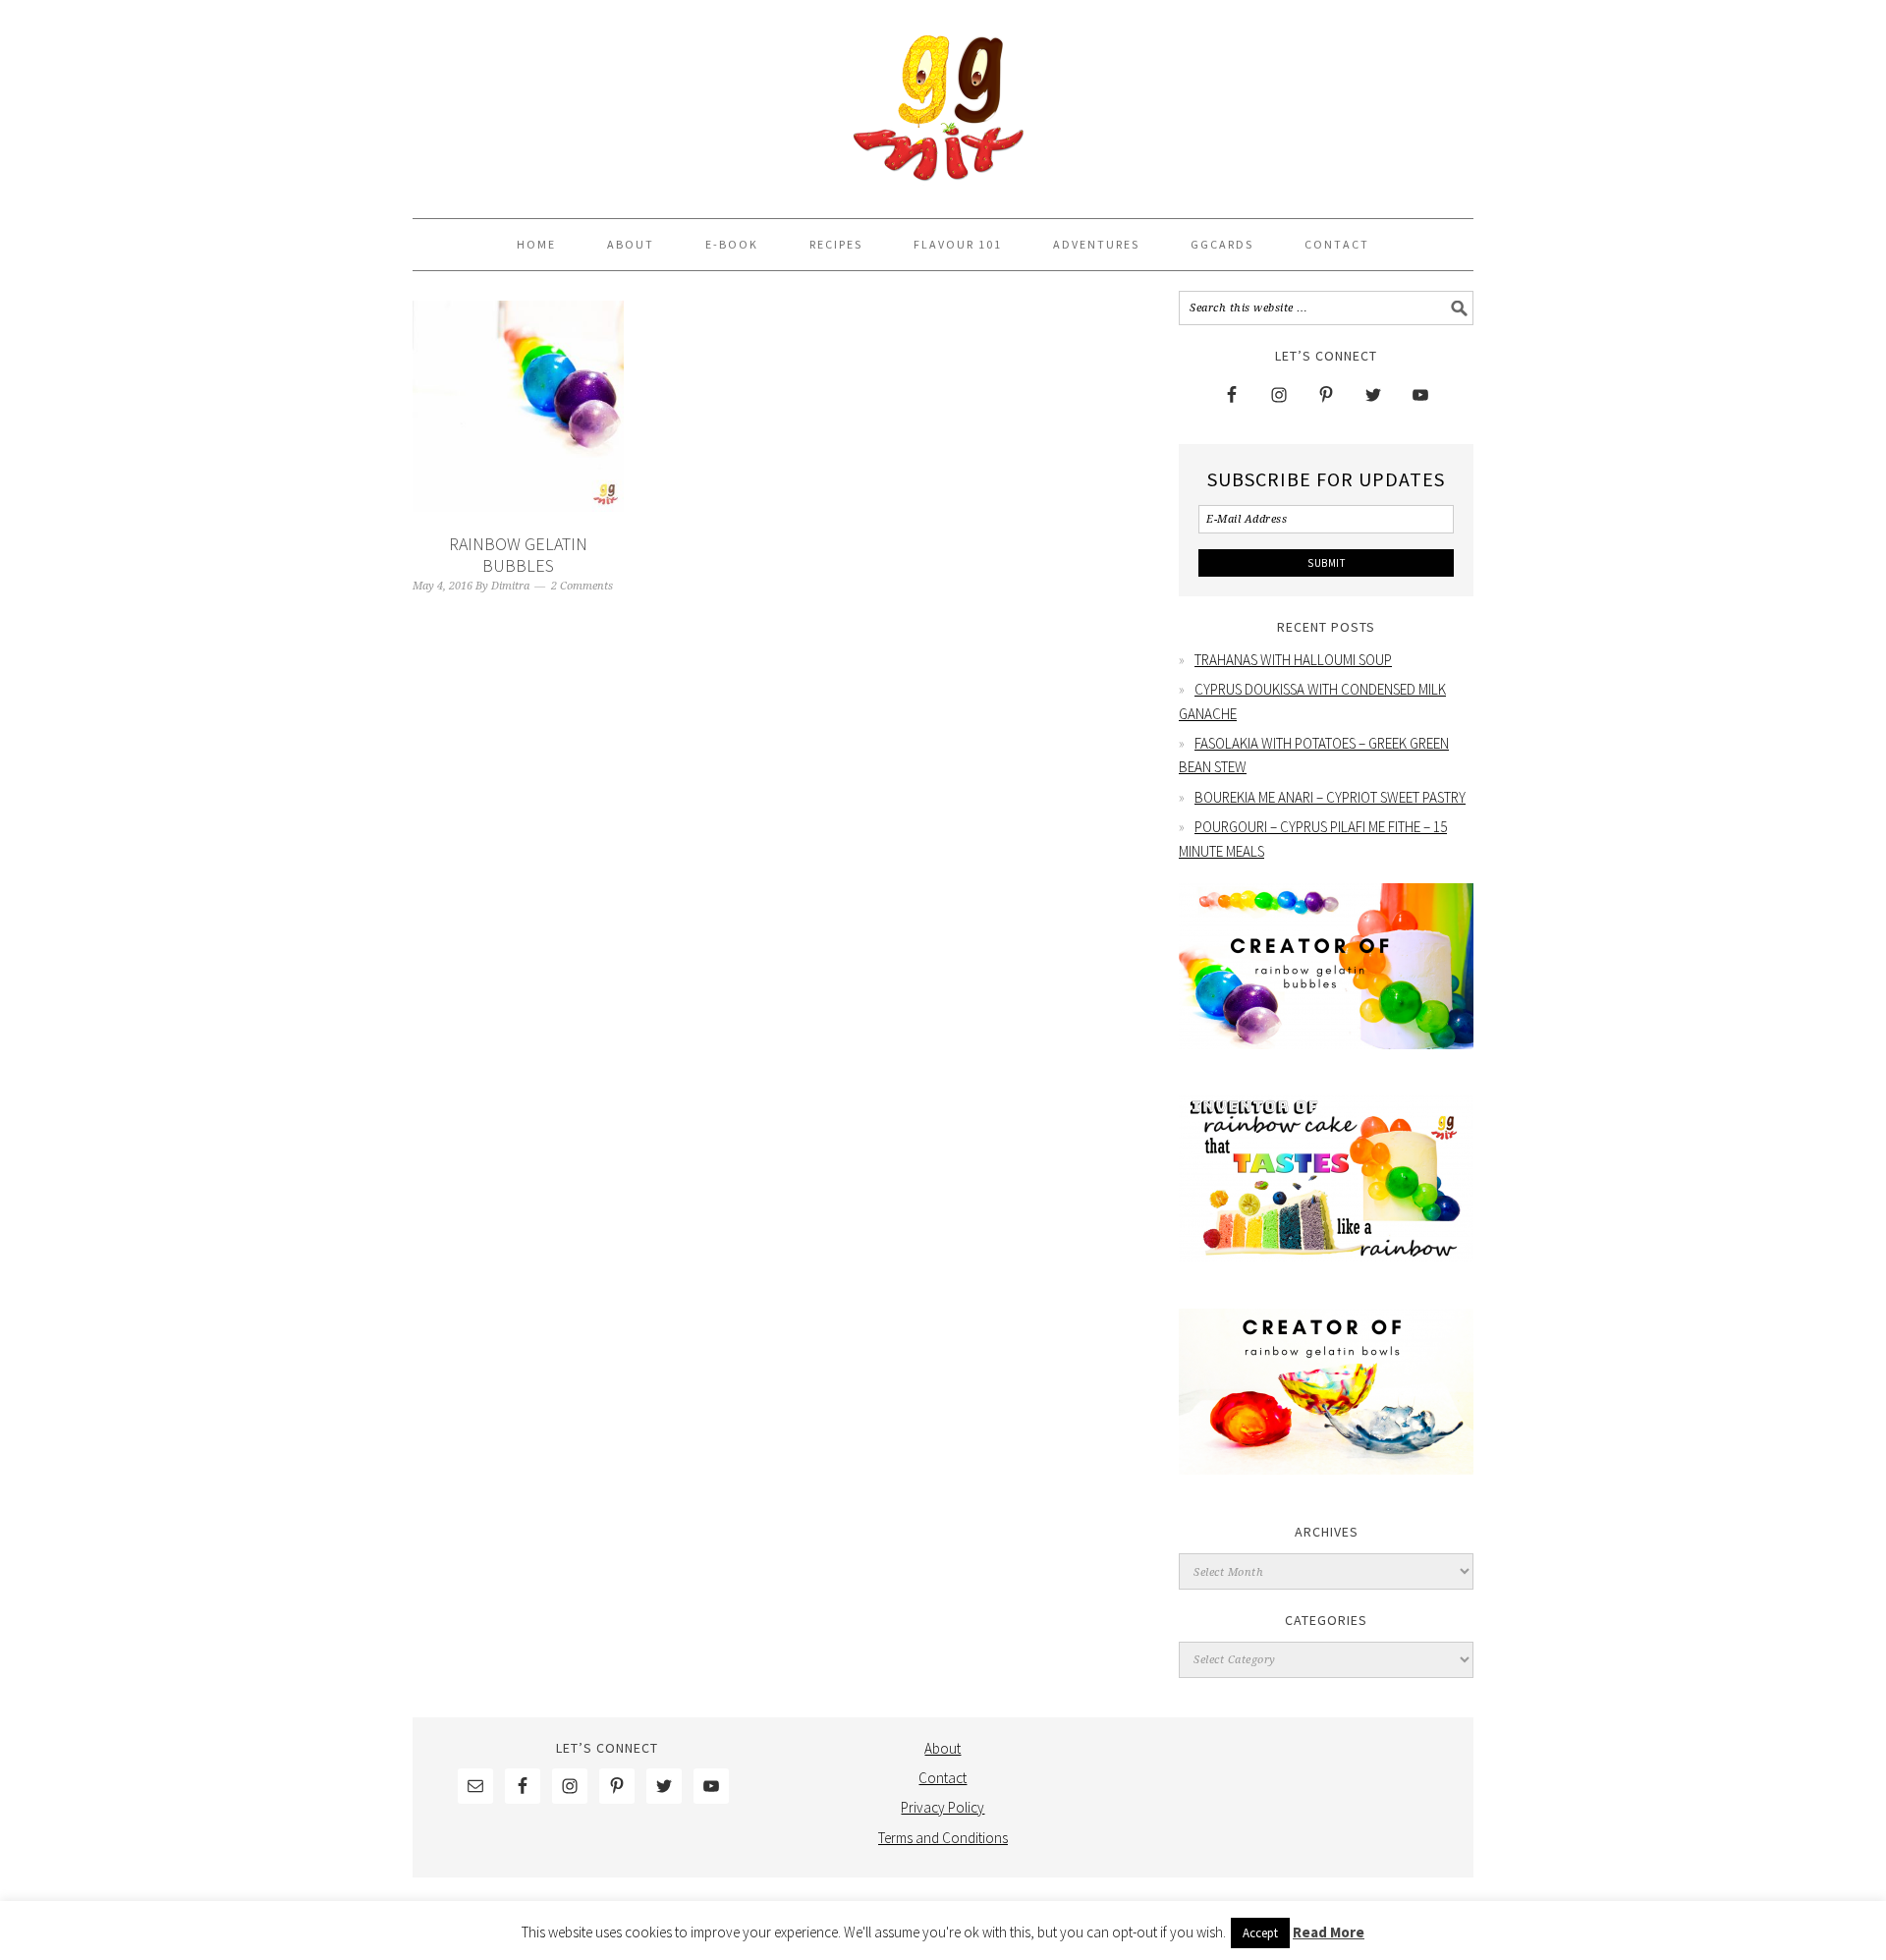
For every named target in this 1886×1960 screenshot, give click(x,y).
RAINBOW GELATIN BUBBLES (518, 555)
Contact (943, 1778)
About (943, 1748)
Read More (1329, 1932)
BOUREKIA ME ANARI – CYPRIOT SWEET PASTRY (1330, 797)
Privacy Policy (943, 1807)
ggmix (943, 100)
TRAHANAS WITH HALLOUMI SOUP (1293, 660)
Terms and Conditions (943, 1838)
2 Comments (582, 586)
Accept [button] (1260, 1933)
